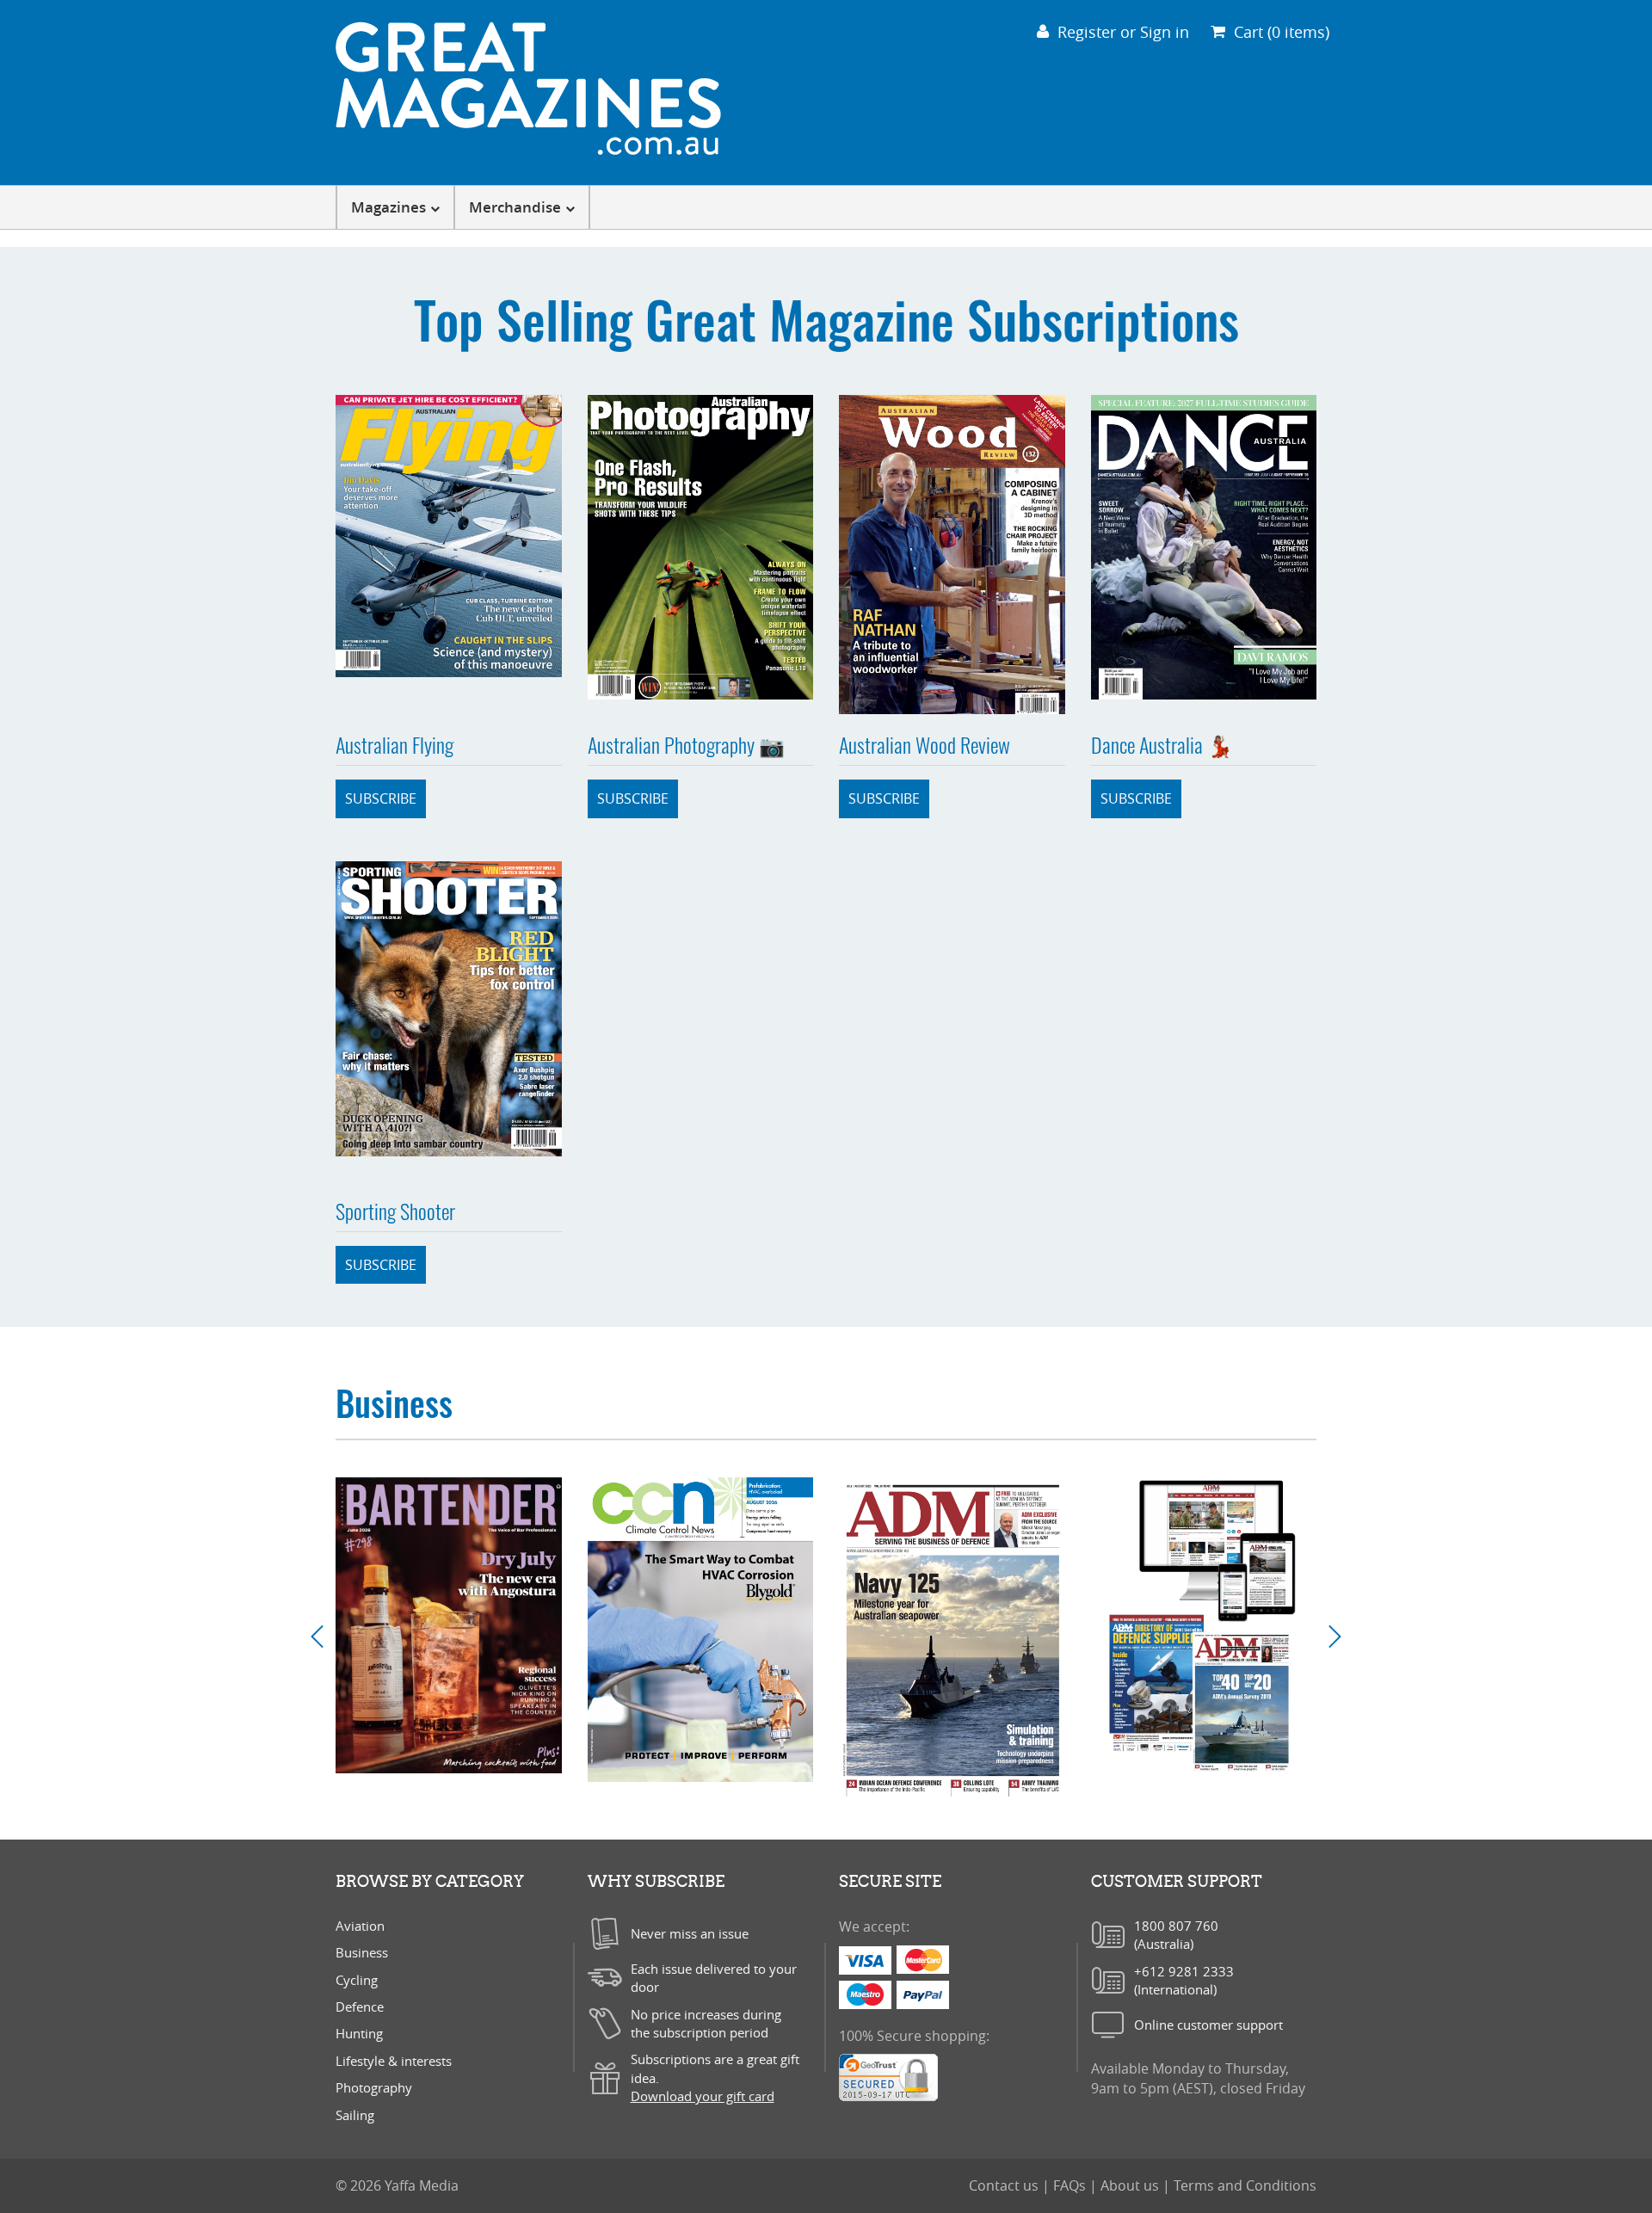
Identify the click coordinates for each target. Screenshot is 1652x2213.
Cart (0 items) (1282, 32)
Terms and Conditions (1245, 2185)
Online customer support (1208, 2025)
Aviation (360, 1926)
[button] (324, 1637)
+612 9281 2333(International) (1184, 1980)
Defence (360, 2006)
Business (362, 1952)
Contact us (1005, 2185)
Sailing (355, 2115)
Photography (374, 2087)
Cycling (357, 1980)
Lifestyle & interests (394, 2061)
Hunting (359, 2033)
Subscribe (381, 798)
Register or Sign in (1123, 32)
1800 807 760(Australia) (1176, 1935)
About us (1131, 2185)
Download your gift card (703, 2096)
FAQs (1071, 2185)
